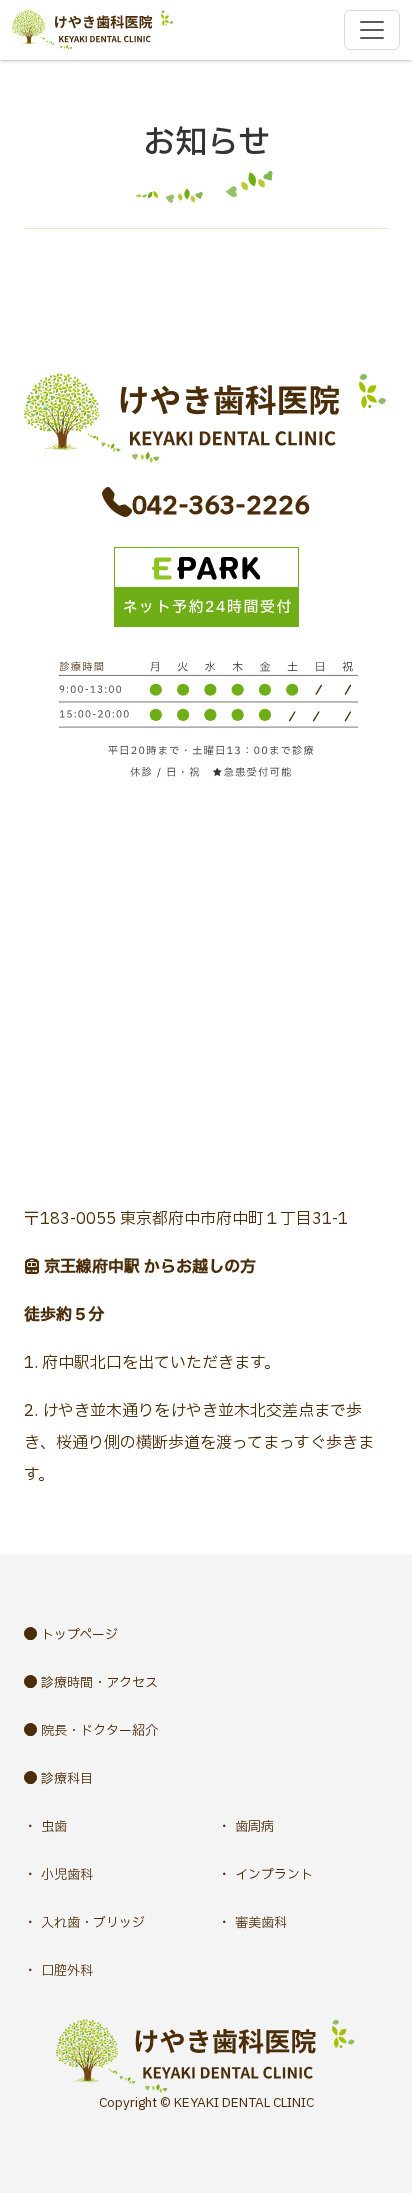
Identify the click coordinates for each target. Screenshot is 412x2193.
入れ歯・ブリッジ (93, 1923)
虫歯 (54, 1827)
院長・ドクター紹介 (99, 1731)
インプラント (274, 1875)
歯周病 (254, 1827)
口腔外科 (67, 1971)
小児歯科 (67, 1875)
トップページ (79, 1635)
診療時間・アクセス (99, 1683)
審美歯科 (261, 1923)
